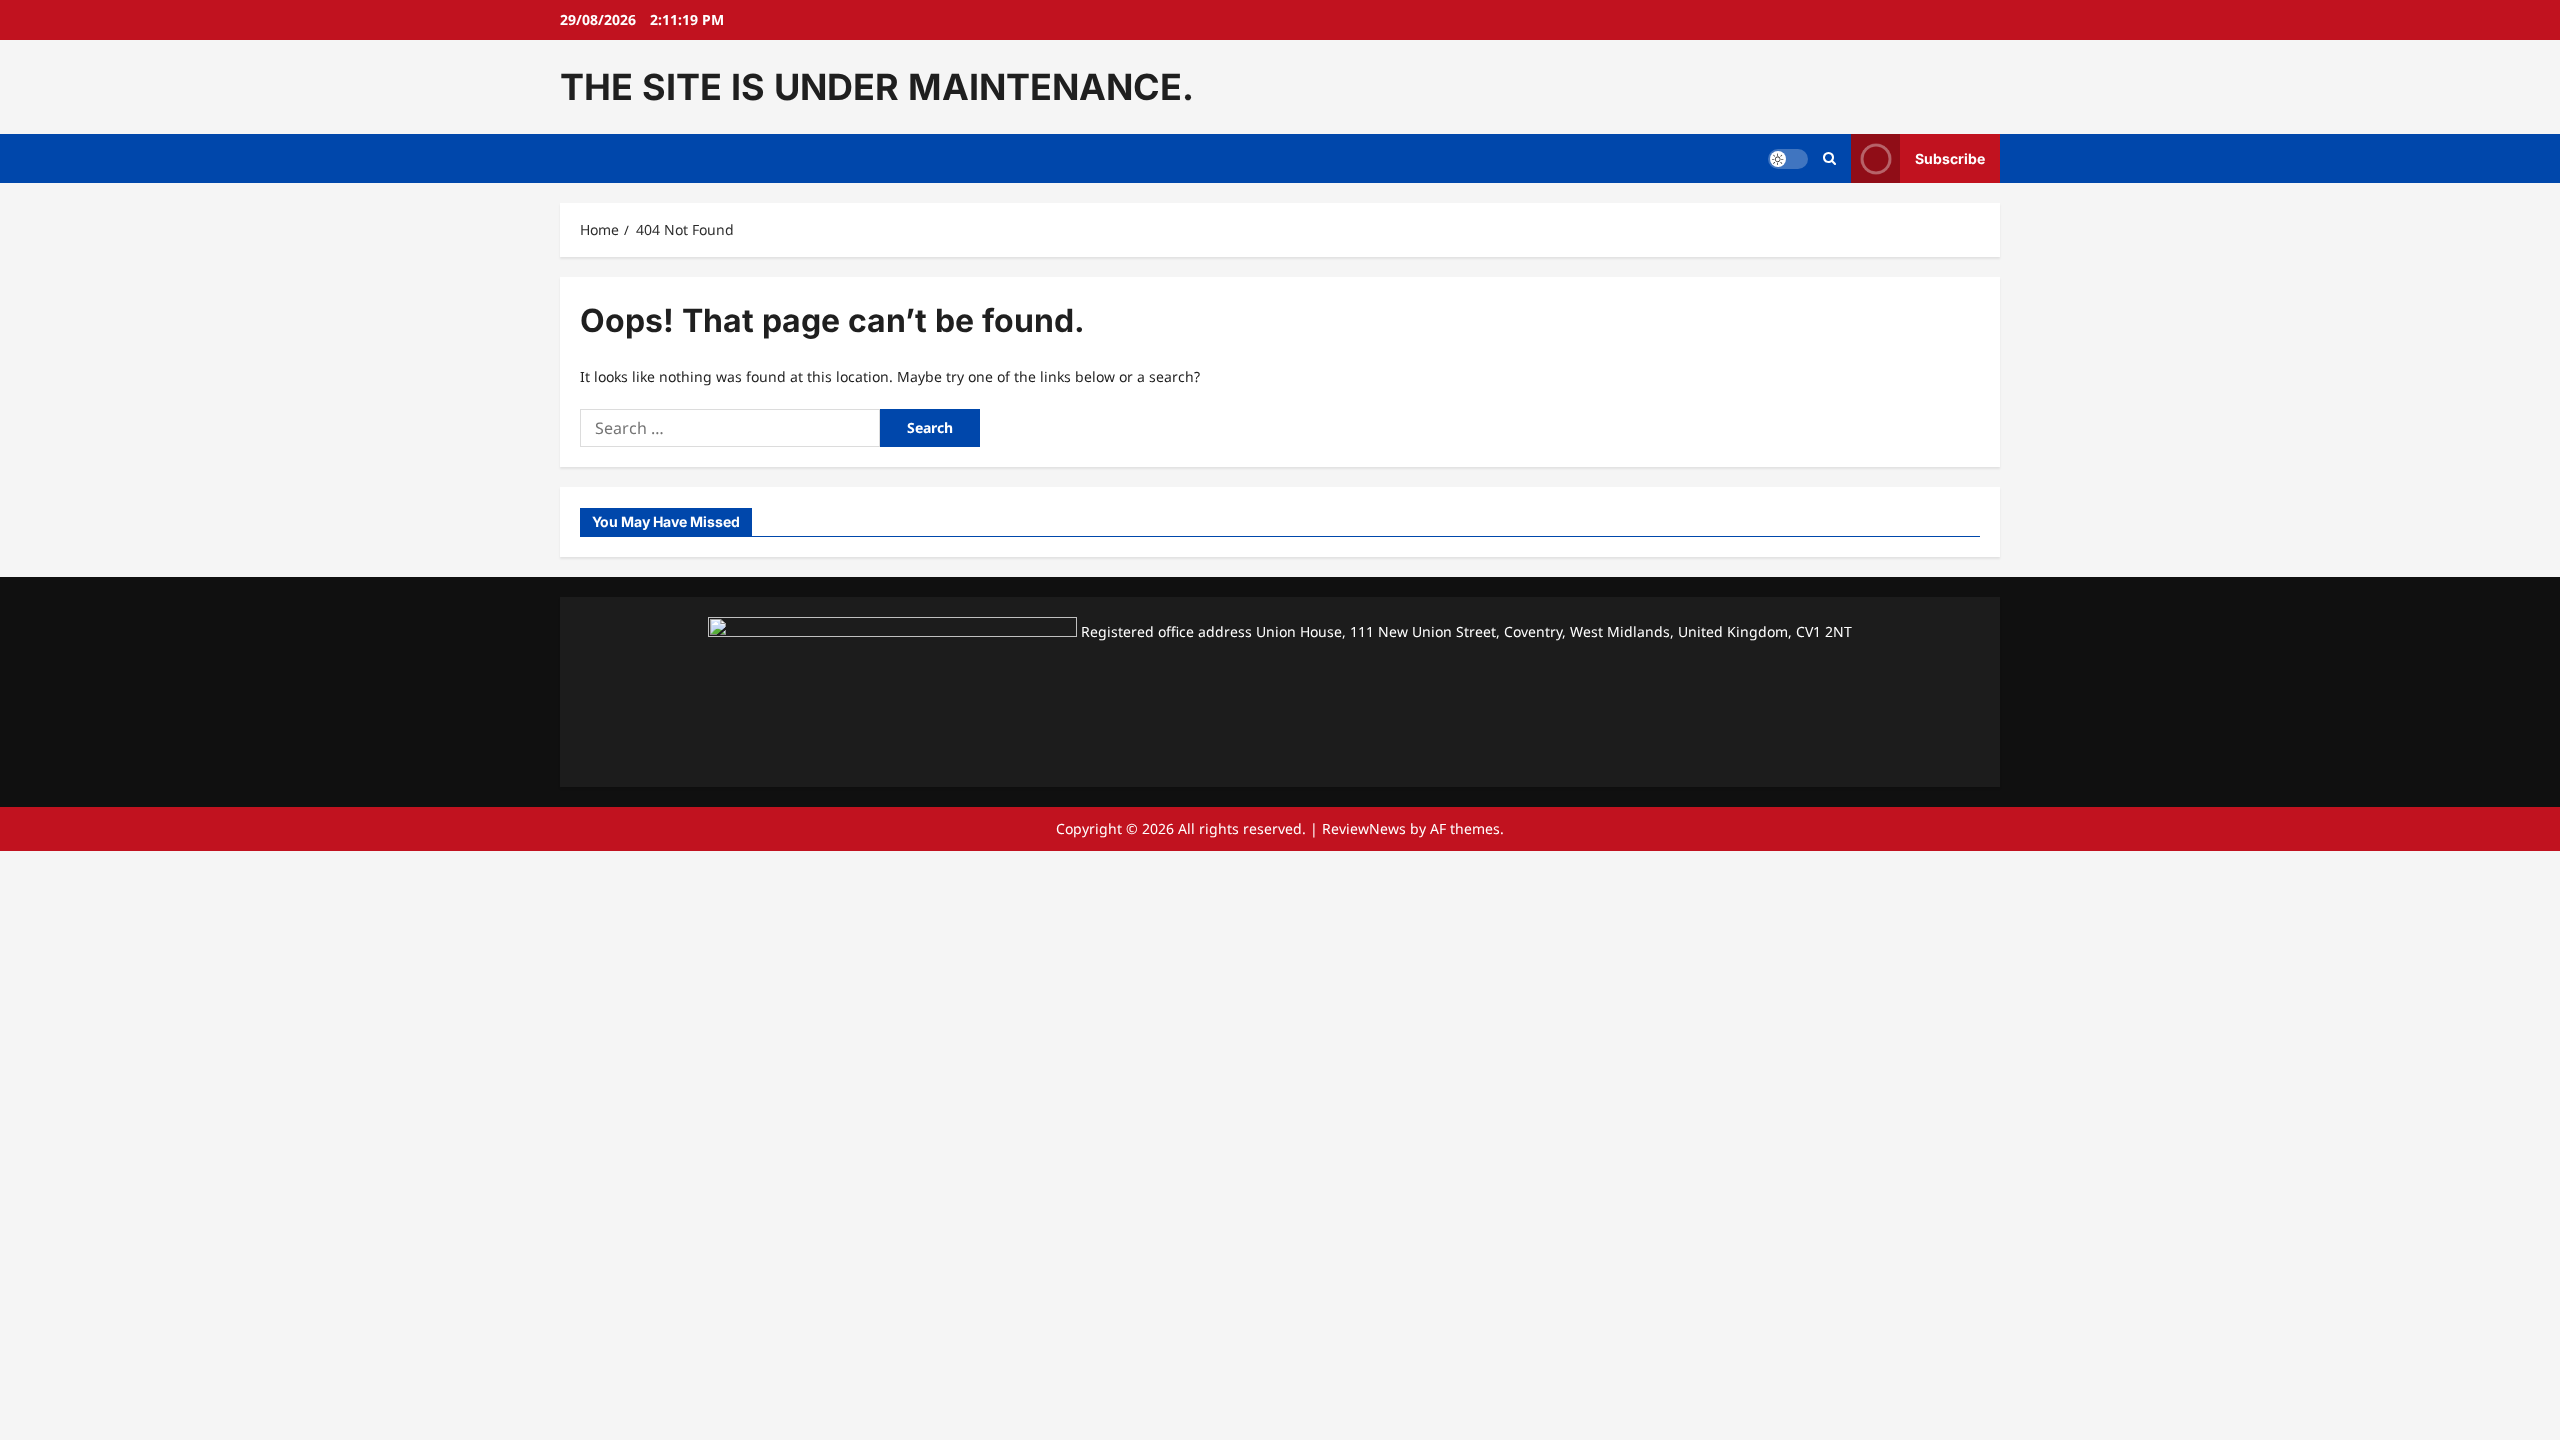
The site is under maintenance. (877, 87)
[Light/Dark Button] (1788, 159)
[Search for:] (730, 428)
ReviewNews (1364, 828)
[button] (1829, 159)
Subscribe (1950, 158)
